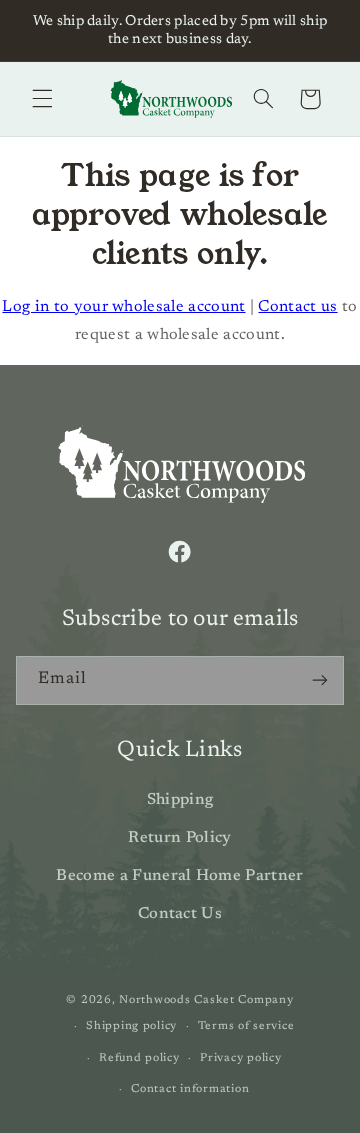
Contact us (297, 307)
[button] (42, 99)
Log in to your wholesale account (123, 307)
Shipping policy (131, 1026)
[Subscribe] (320, 680)
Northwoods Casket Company (206, 1000)
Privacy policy (240, 1058)
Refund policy (139, 1058)
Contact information (190, 1089)
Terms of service (246, 1026)
